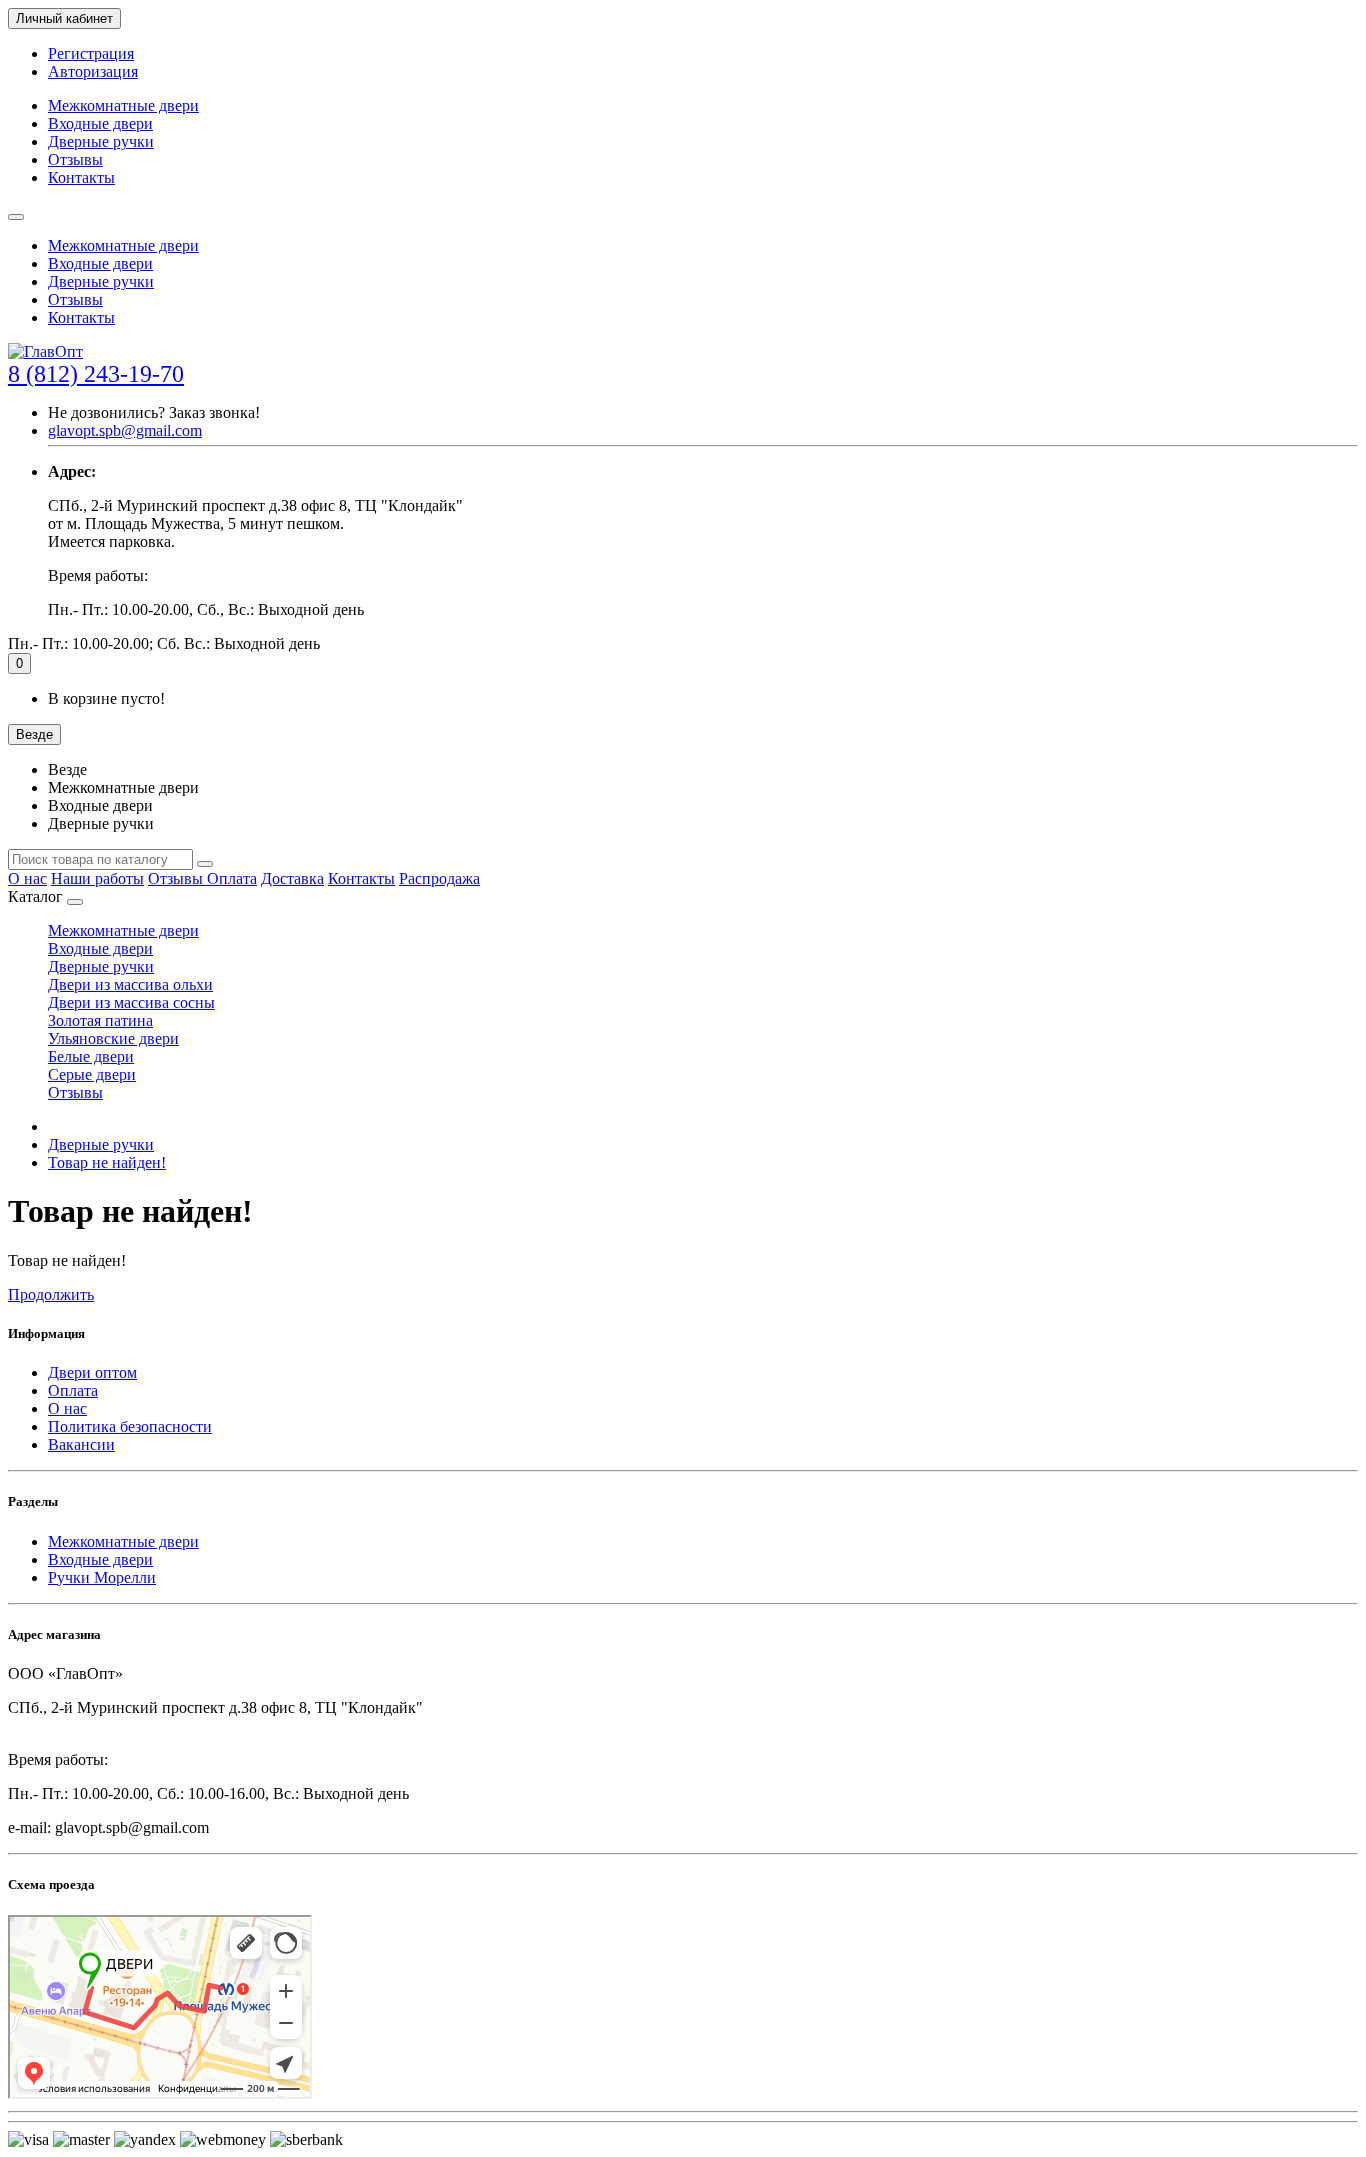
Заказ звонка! (154, 412)
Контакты (81, 177)
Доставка (292, 878)
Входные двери (100, 123)
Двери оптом (92, 1372)
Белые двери (91, 1056)
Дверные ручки (101, 141)
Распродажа (439, 878)
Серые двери (92, 1074)
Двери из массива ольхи (130, 984)
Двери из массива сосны (131, 1002)
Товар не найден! (107, 1162)
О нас (27, 878)
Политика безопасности (130, 1426)
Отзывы (75, 159)
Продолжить (51, 1294)
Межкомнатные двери (123, 105)
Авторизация (93, 71)
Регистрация (91, 53)
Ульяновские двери (113, 1038)
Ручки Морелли (102, 1577)
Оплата (232, 878)
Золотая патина (100, 1020)
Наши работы (97, 878)
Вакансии (81, 1444)
